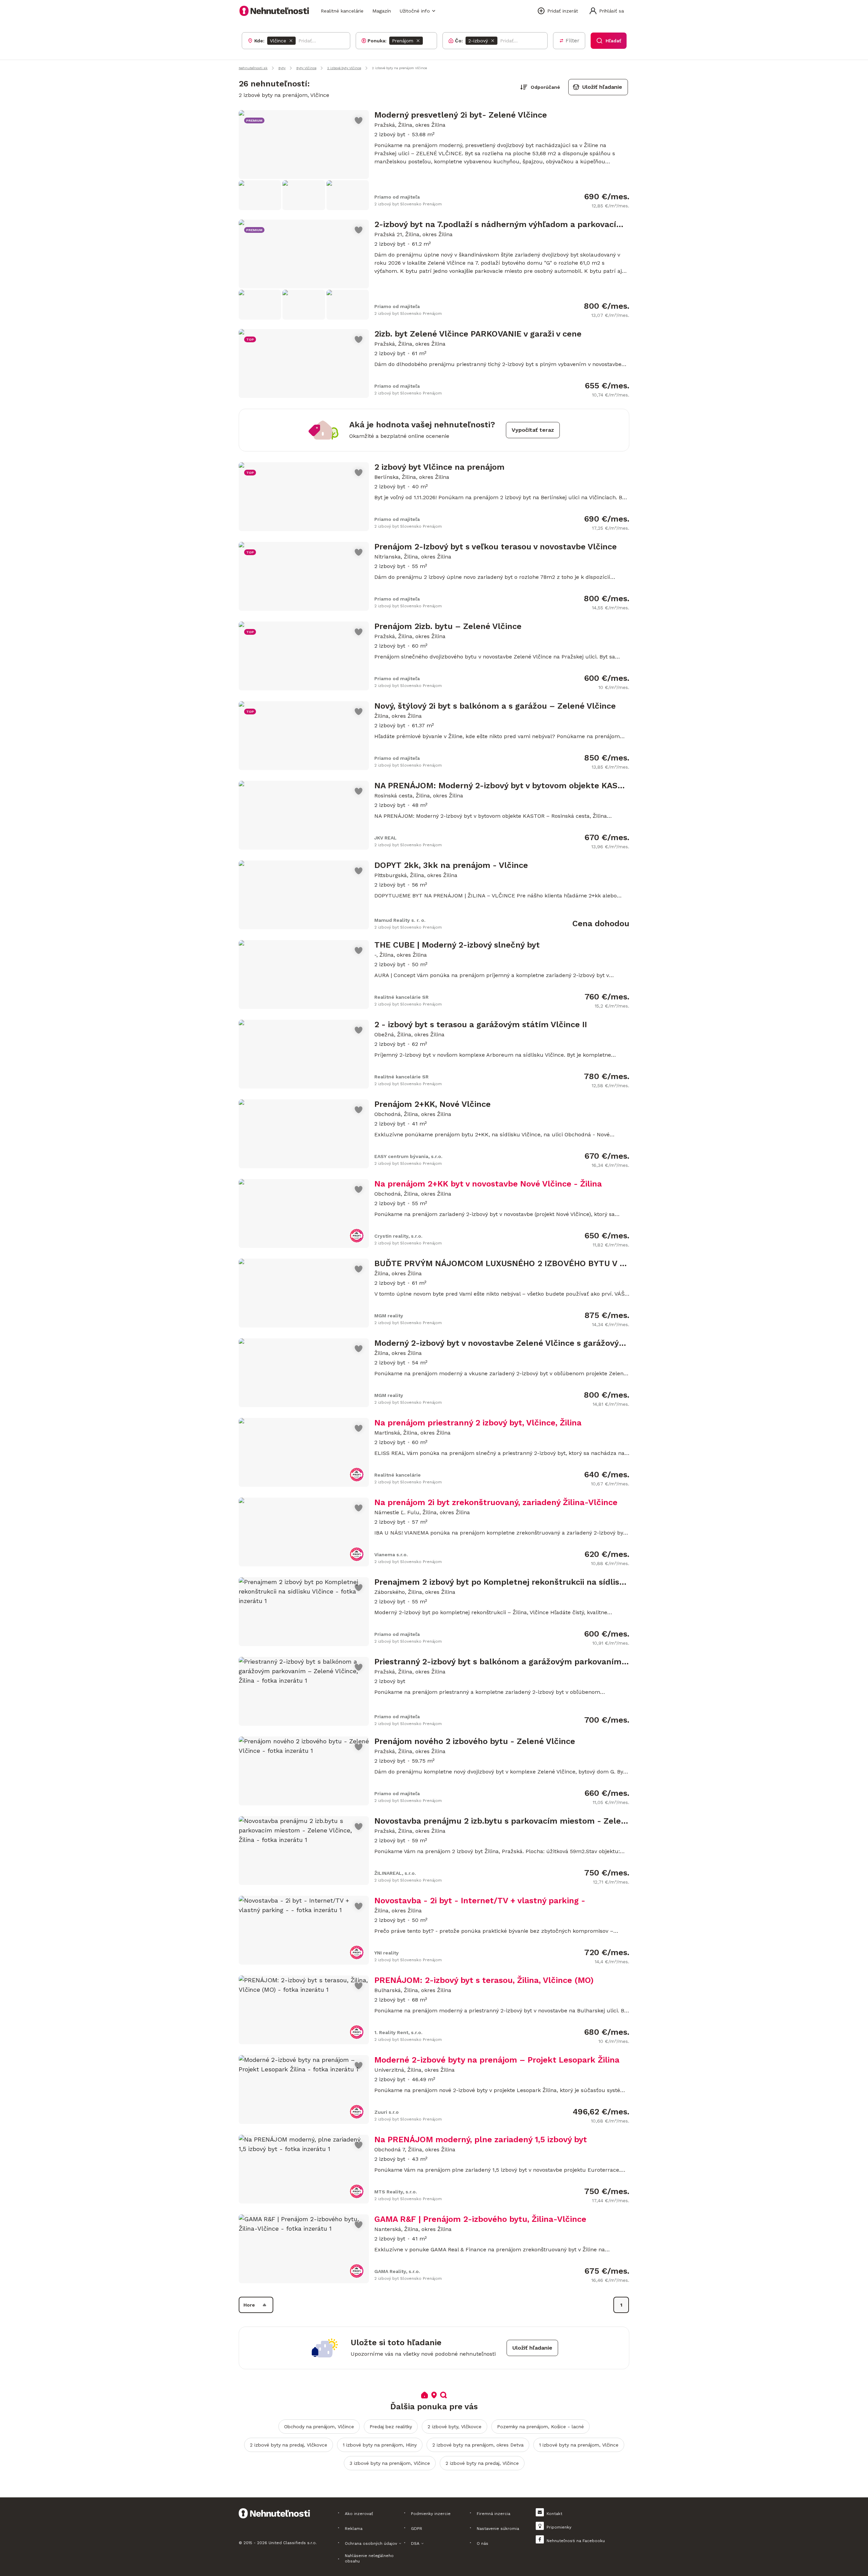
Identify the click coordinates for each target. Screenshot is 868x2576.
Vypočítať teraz (533, 430)
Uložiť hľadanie (602, 87)
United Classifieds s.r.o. (293, 2543)
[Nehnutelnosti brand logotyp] (274, 11)
